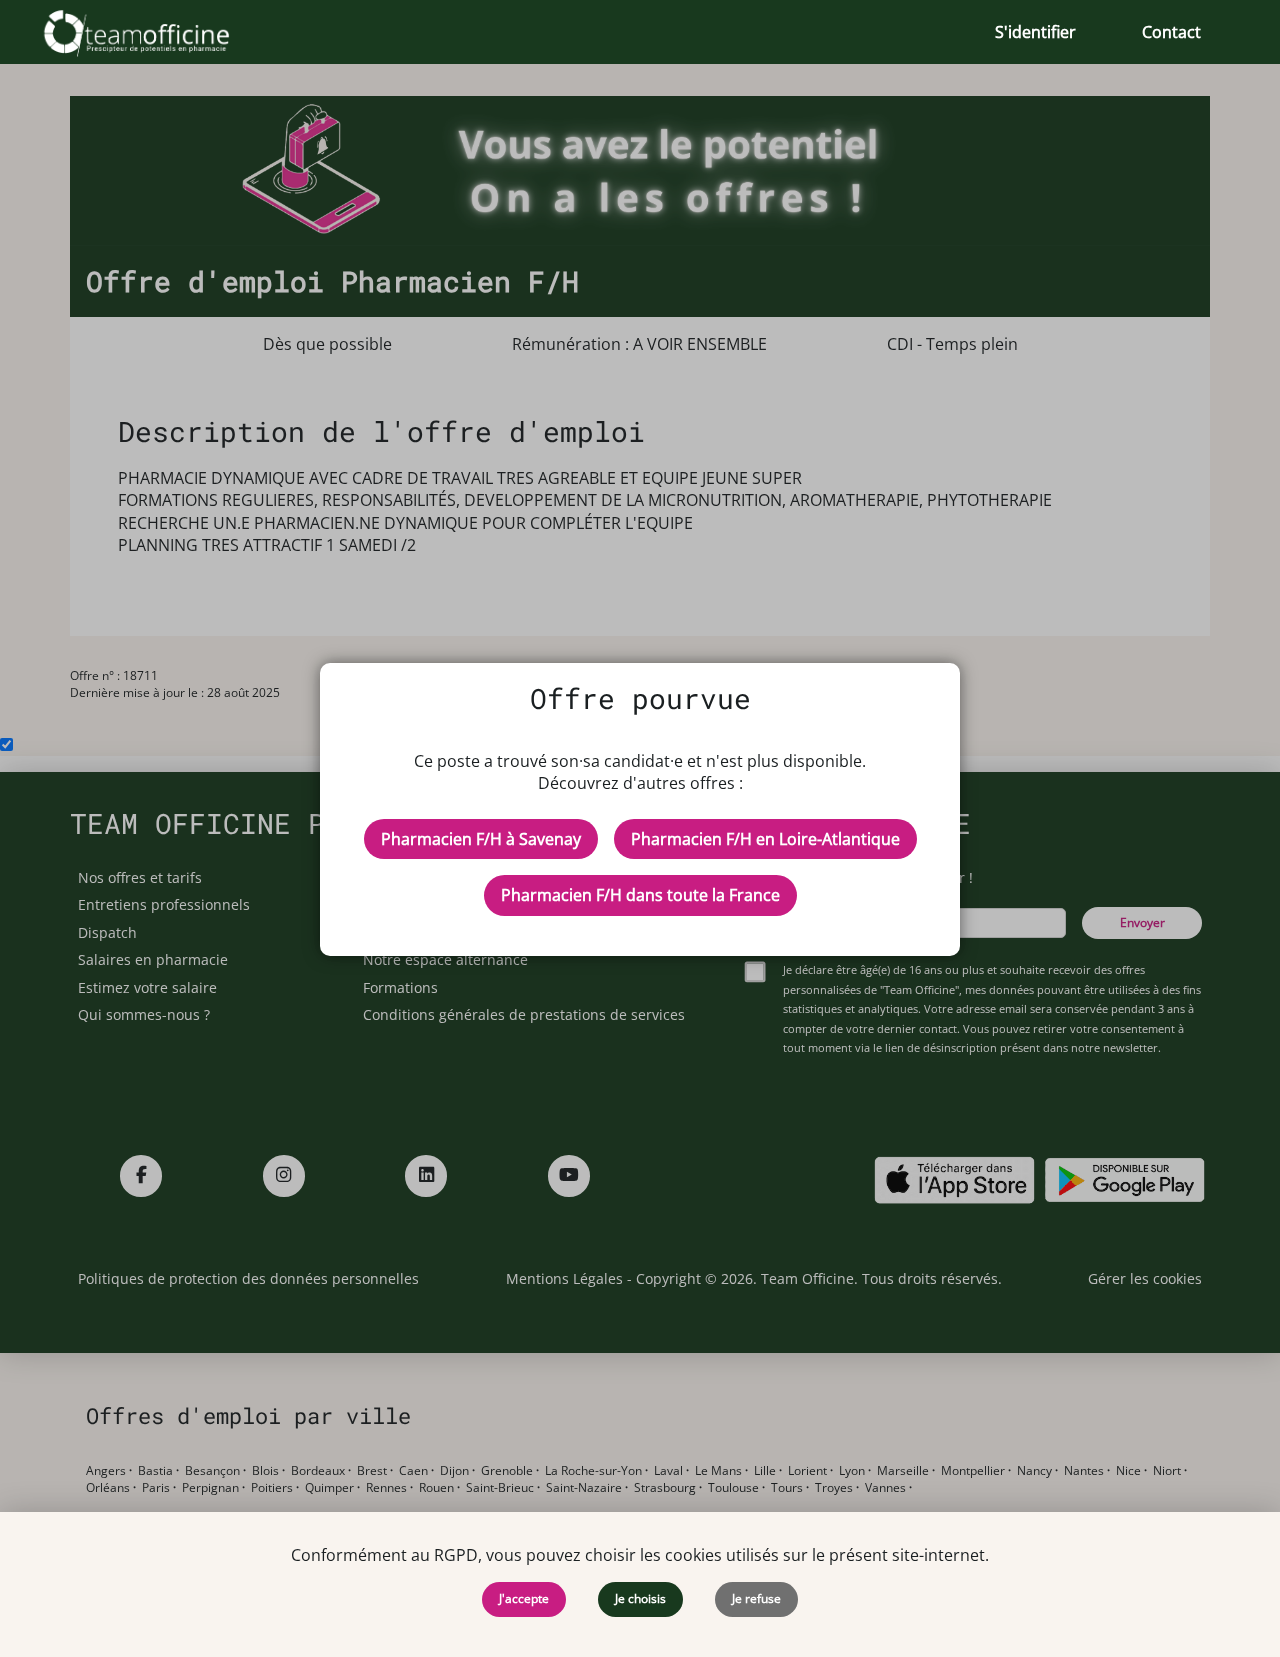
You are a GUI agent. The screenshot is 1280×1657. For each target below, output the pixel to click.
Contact (1171, 32)
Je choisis (640, 1598)
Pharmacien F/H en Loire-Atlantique (765, 839)
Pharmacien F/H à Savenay (481, 839)
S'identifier (1035, 32)
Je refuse (756, 1598)
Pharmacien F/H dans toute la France (640, 895)
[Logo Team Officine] (158, 32)
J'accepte (524, 1598)
